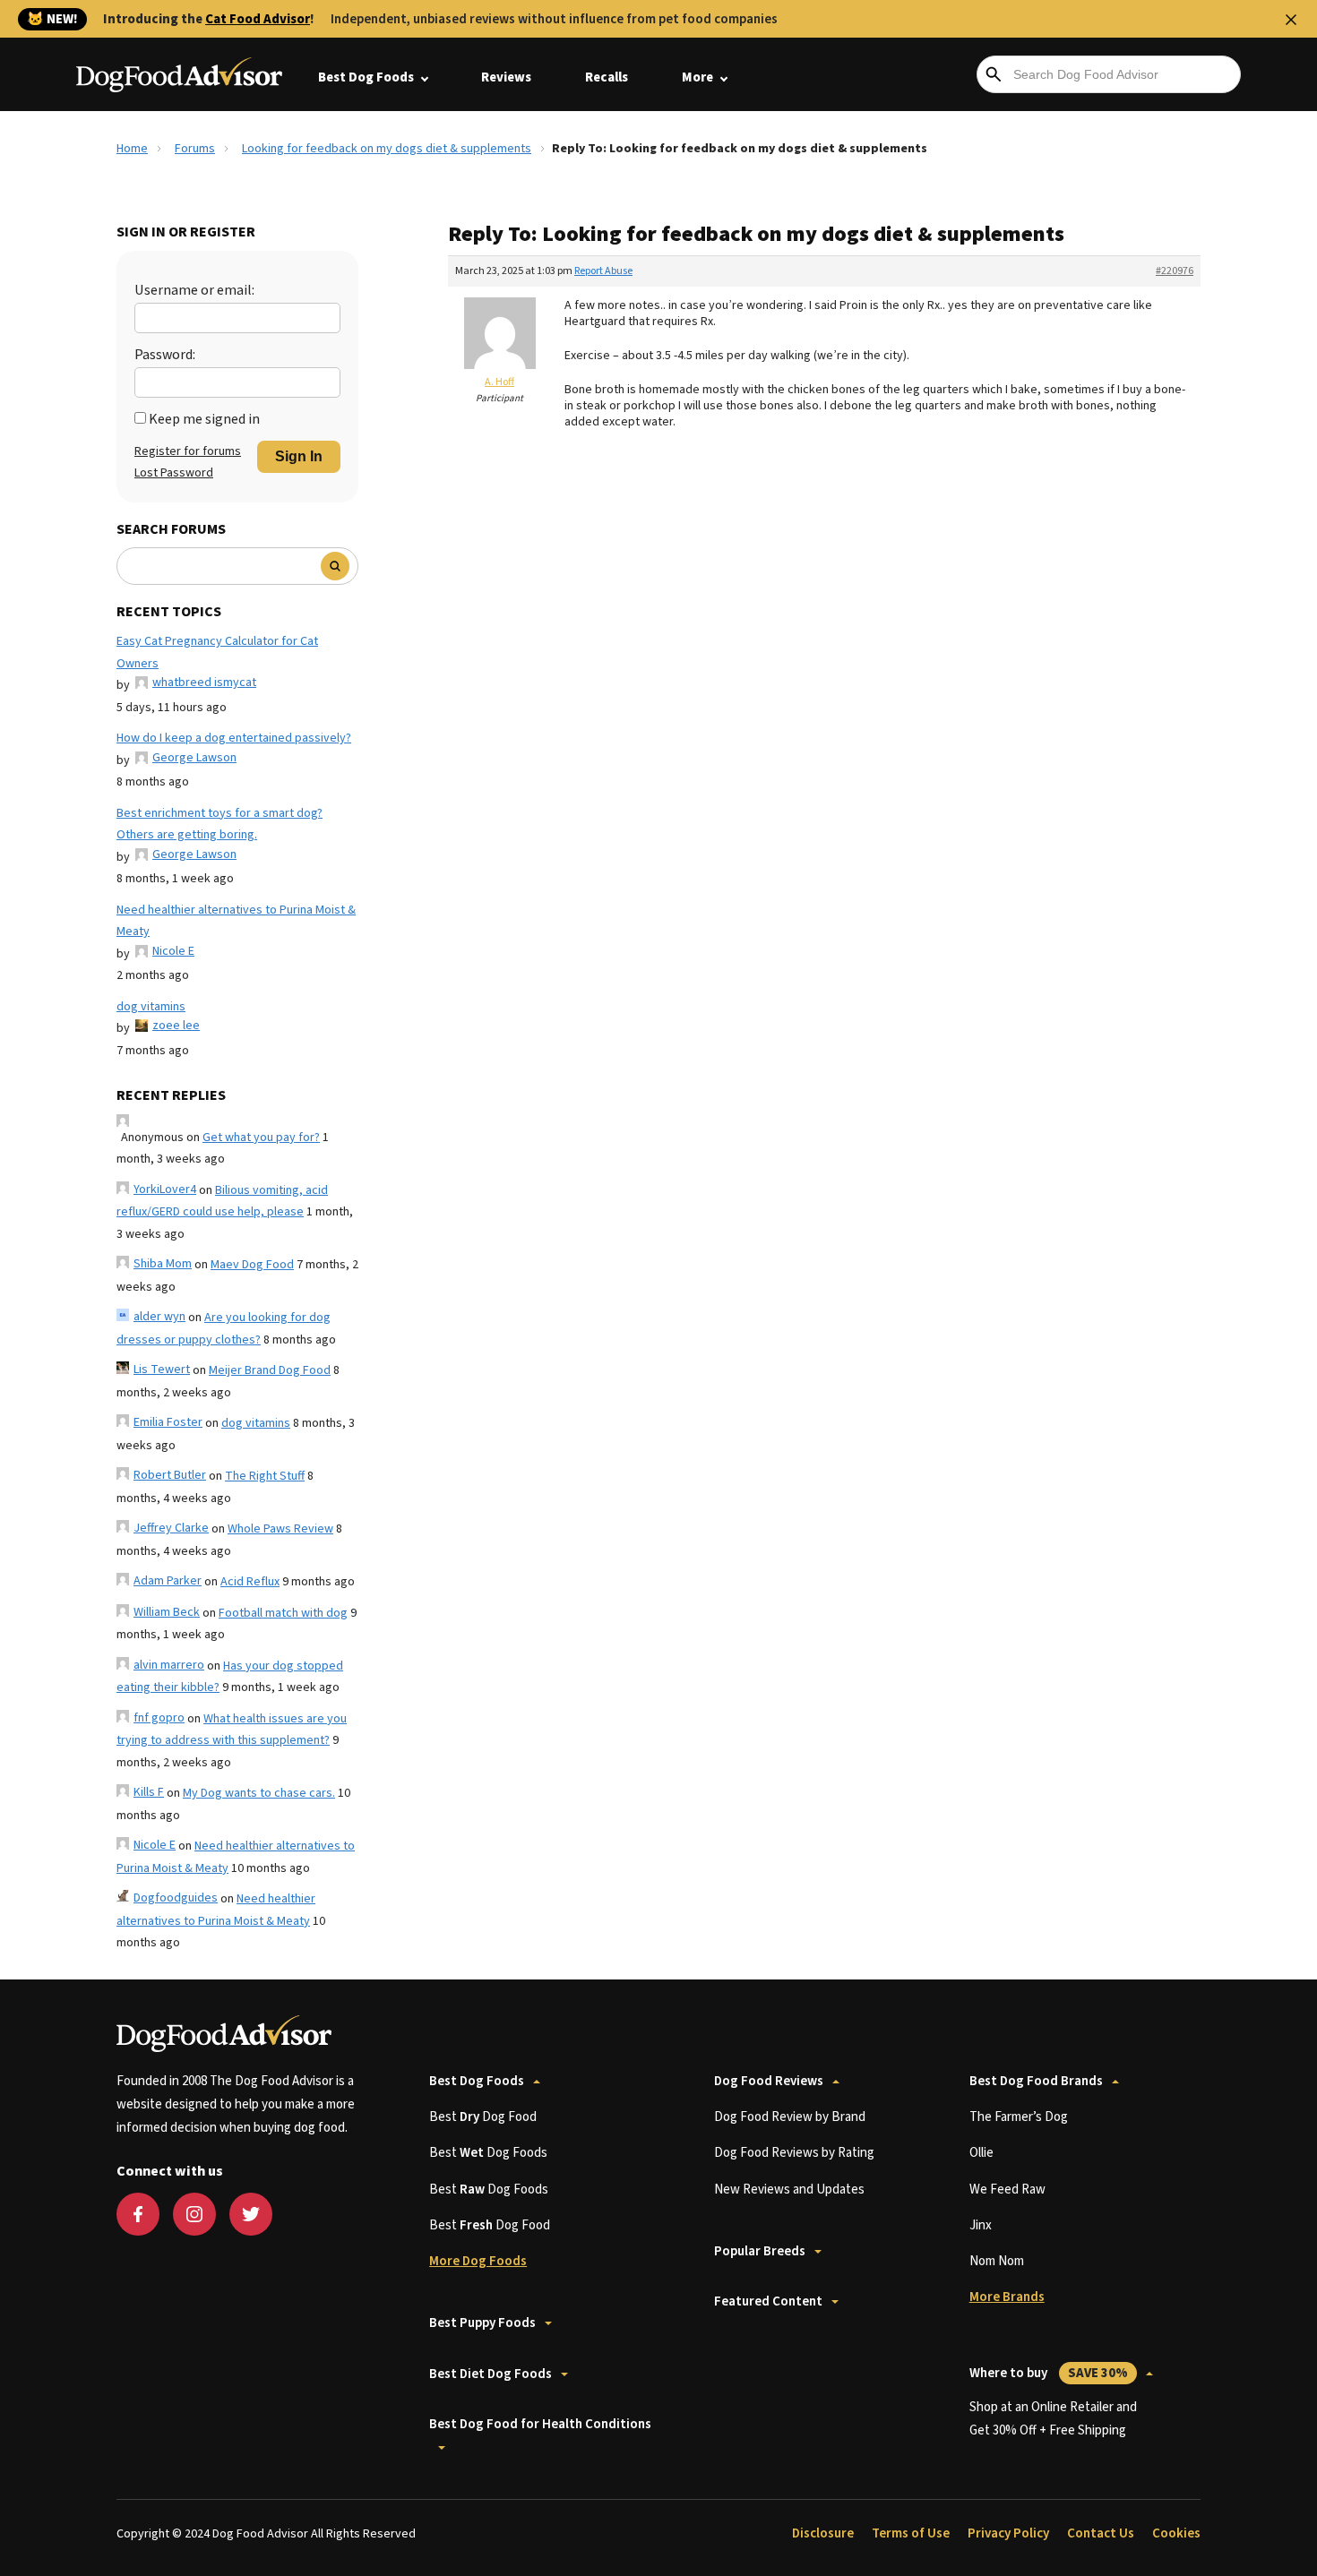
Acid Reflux (250, 1582)
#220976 (1175, 271)
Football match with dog (283, 1613)
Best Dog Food (483, 2117)
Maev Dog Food (252, 1265)
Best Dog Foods (366, 77)
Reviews (506, 77)
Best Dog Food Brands (1036, 2081)
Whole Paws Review (280, 1529)
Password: (165, 355)
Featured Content (768, 2301)
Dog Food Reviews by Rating (794, 2153)
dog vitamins (151, 1007)
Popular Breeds (760, 2251)
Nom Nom (997, 2261)
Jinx (981, 2225)
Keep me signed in (204, 419)
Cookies (1176, 2533)
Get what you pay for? (261, 1138)
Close (1291, 20)
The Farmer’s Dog (1019, 2117)
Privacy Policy (1008, 2533)
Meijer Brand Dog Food (270, 1370)
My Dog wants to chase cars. (259, 1793)
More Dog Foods (478, 2261)
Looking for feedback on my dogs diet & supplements (387, 149)
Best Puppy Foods (482, 2323)
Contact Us (1101, 2533)
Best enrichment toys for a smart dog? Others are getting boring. (219, 824)
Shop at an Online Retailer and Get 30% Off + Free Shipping (1053, 2419)
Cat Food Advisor (258, 19)
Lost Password (174, 473)
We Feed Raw (1007, 2190)
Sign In (299, 456)
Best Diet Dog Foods (491, 2374)
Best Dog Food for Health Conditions (540, 2424)
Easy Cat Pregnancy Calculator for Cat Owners (217, 653)
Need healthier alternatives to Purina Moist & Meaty (236, 921)
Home (132, 149)
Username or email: (194, 290)
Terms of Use (911, 2533)
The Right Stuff (265, 1476)
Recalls (607, 77)
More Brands (1007, 2297)
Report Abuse (603, 271)
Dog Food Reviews (769, 2081)
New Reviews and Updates (789, 2190)
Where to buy (1049, 2373)
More (697, 77)
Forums (195, 149)
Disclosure (823, 2533)
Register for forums (188, 451)
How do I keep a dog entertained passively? (234, 738)
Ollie (981, 2153)
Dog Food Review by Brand (790, 2117)
